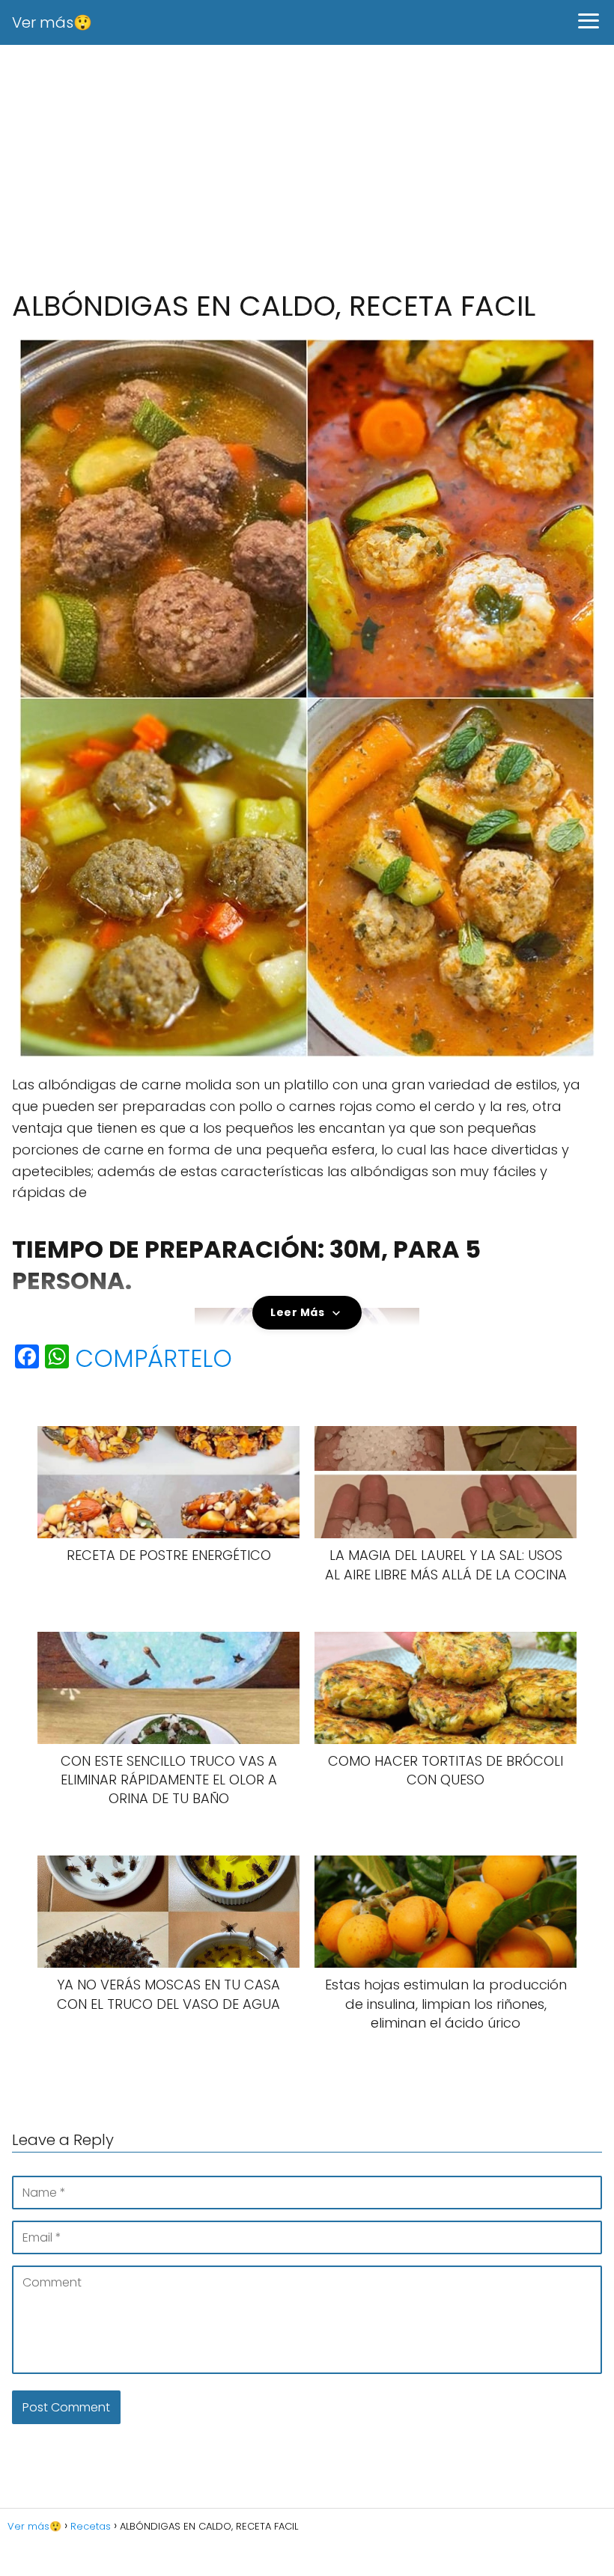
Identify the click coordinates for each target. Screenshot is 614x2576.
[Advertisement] (307, 168)
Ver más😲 (52, 22)
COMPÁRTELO (153, 1359)
